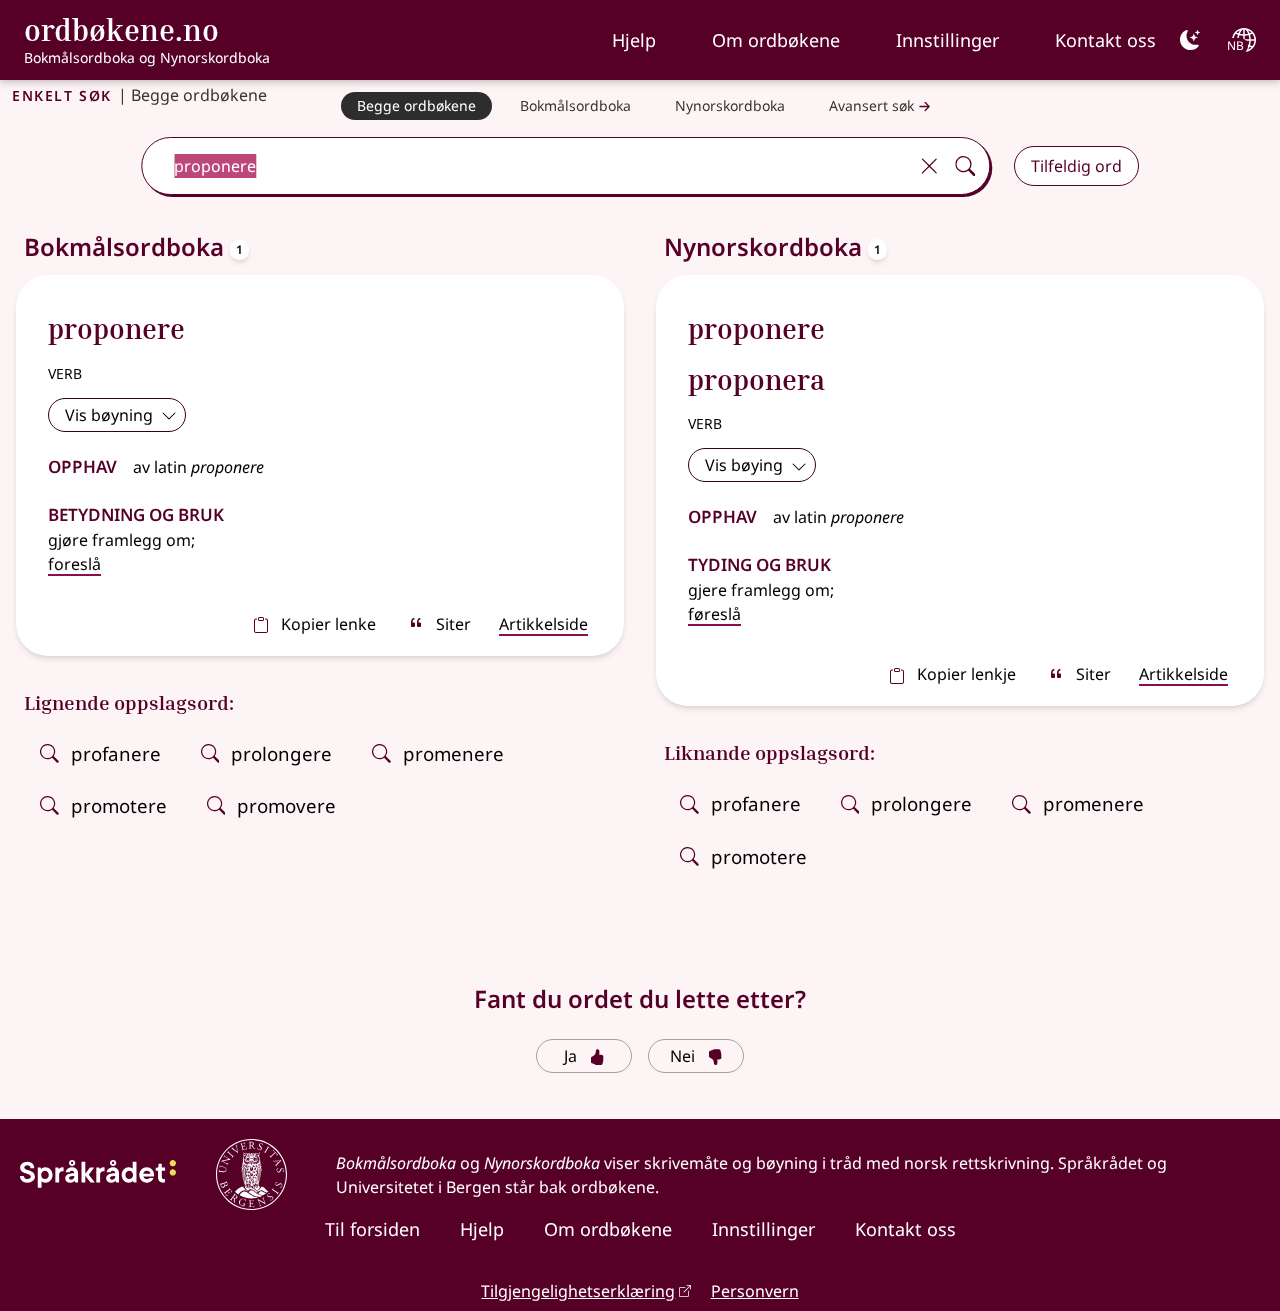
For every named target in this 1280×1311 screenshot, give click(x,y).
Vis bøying (744, 465)
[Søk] (965, 166)
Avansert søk (871, 105)
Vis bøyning (109, 415)
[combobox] (526, 166)
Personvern (755, 1291)
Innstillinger (947, 40)
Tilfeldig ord (1076, 166)
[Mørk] (1190, 40)
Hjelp (634, 40)
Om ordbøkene (776, 40)
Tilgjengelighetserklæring (578, 1291)
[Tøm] (929, 166)
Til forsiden (372, 1229)
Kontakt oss (1105, 40)
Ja (570, 1056)
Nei (682, 1056)
